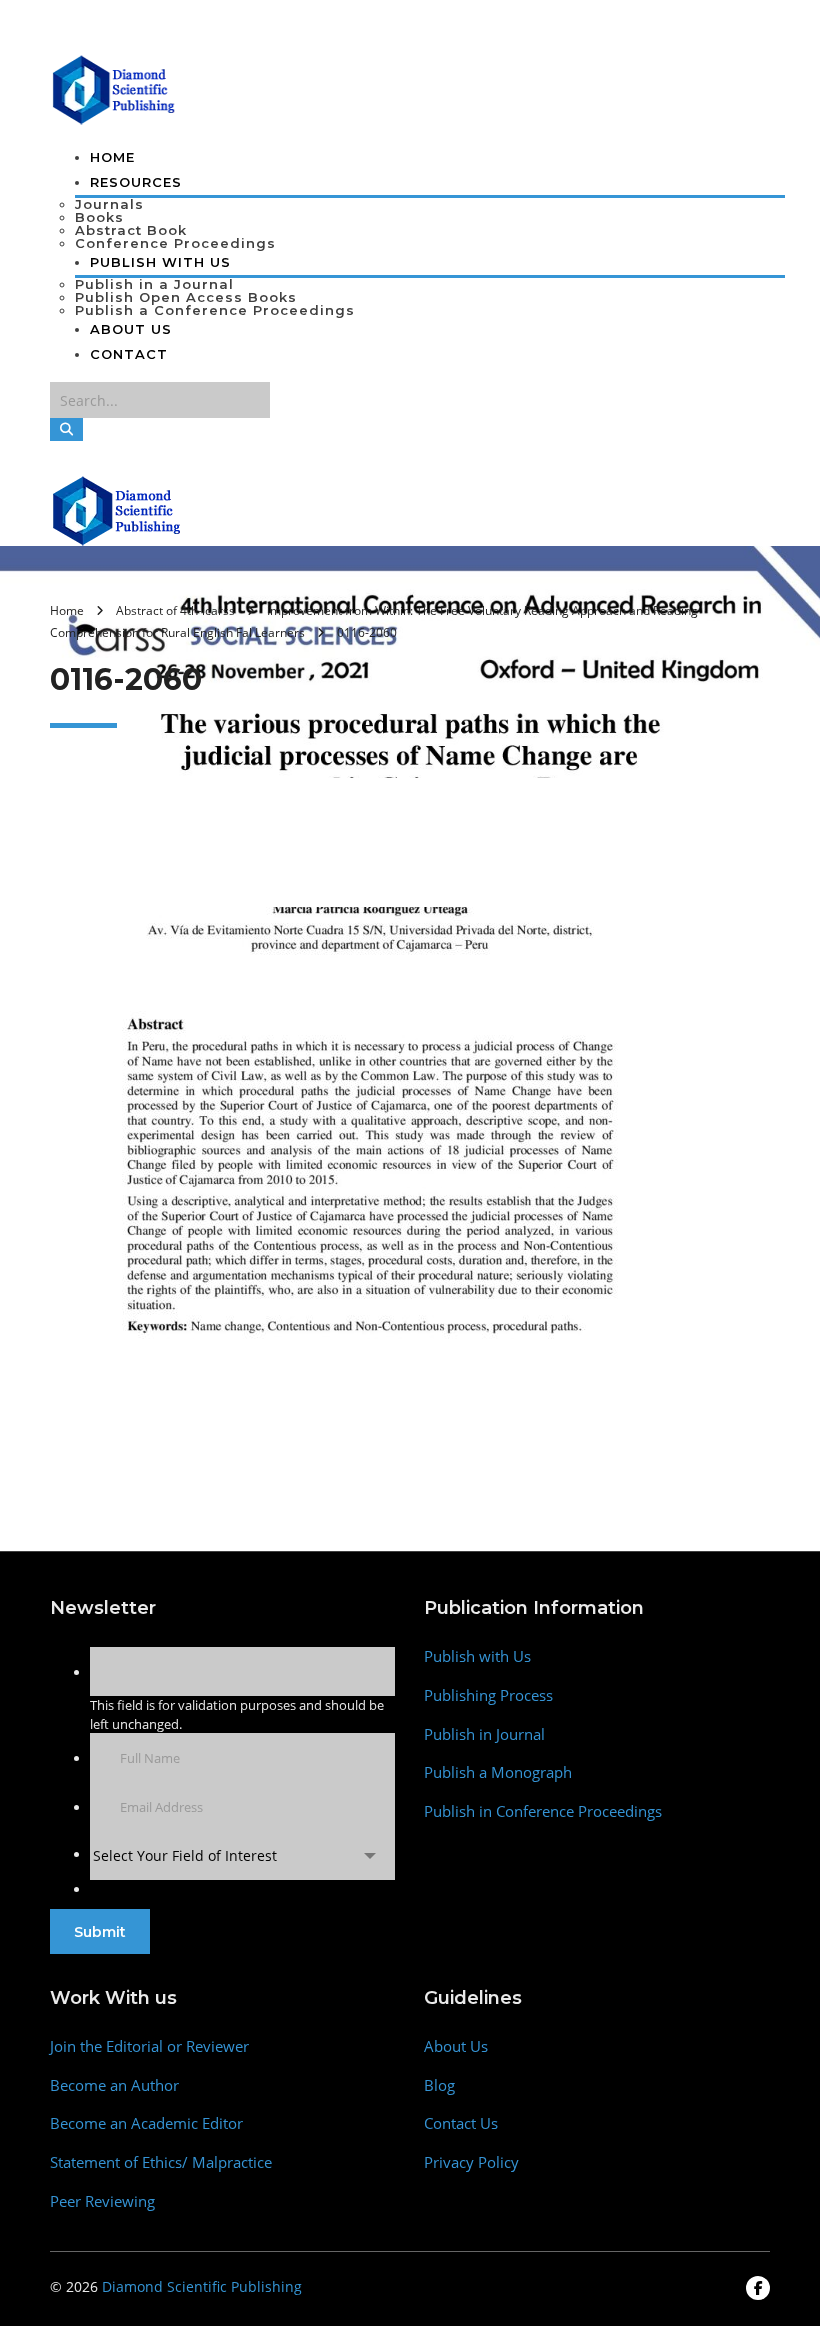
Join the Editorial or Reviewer (149, 2046)
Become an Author (114, 2085)
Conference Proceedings (175, 243)
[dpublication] (114, 88)
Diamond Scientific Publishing (202, 2286)
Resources (136, 182)
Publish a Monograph (498, 1772)
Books (99, 217)
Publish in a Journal (154, 284)
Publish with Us (477, 1656)
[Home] (117, 509)
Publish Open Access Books (186, 297)
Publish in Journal (484, 1734)
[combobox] (242, 1855)
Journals (109, 204)
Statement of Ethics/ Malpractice (161, 2162)
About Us (131, 329)
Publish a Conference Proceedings (215, 310)
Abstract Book (131, 230)
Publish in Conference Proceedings (543, 1811)
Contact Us (461, 2123)
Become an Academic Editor (146, 2123)
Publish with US (160, 262)
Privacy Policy (471, 2162)
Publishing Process (488, 1695)
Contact (129, 354)
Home (112, 157)
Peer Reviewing (102, 2201)
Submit (100, 1932)
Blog (439, 2085)
